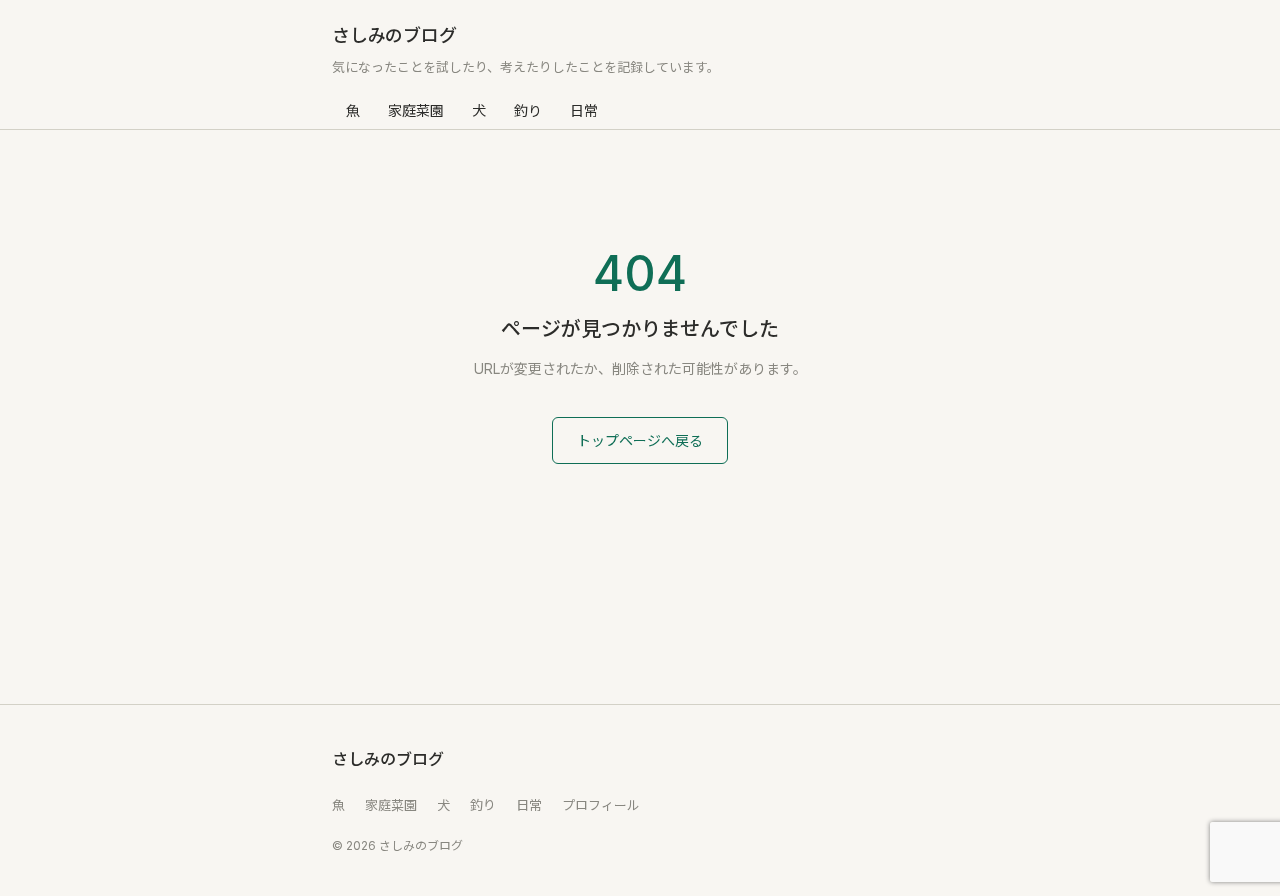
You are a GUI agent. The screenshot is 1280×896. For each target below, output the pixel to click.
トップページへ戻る (640, 440)
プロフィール (601, 805)
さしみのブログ (394, 35)
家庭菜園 (416, 110)
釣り (528, 110)
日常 (584, 110)
